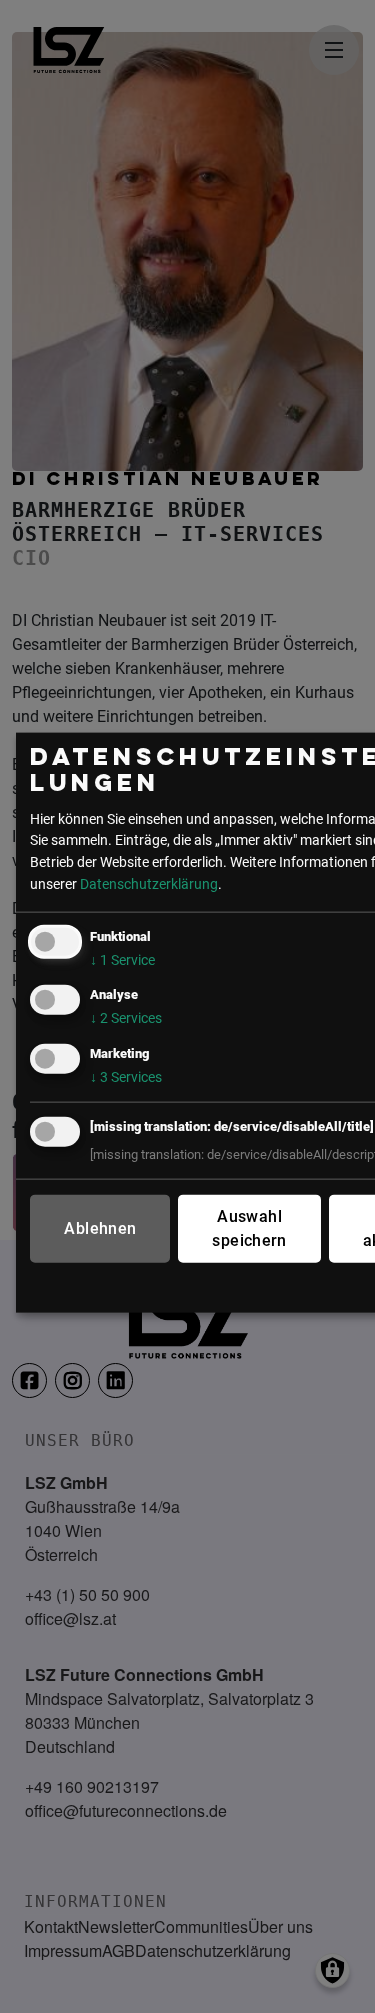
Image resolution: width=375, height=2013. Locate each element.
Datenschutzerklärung (149, 883)
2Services (126, 1018)
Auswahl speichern (249, 1227)
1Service (122, 960)
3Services (126, 1076)
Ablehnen (100, 1227)
